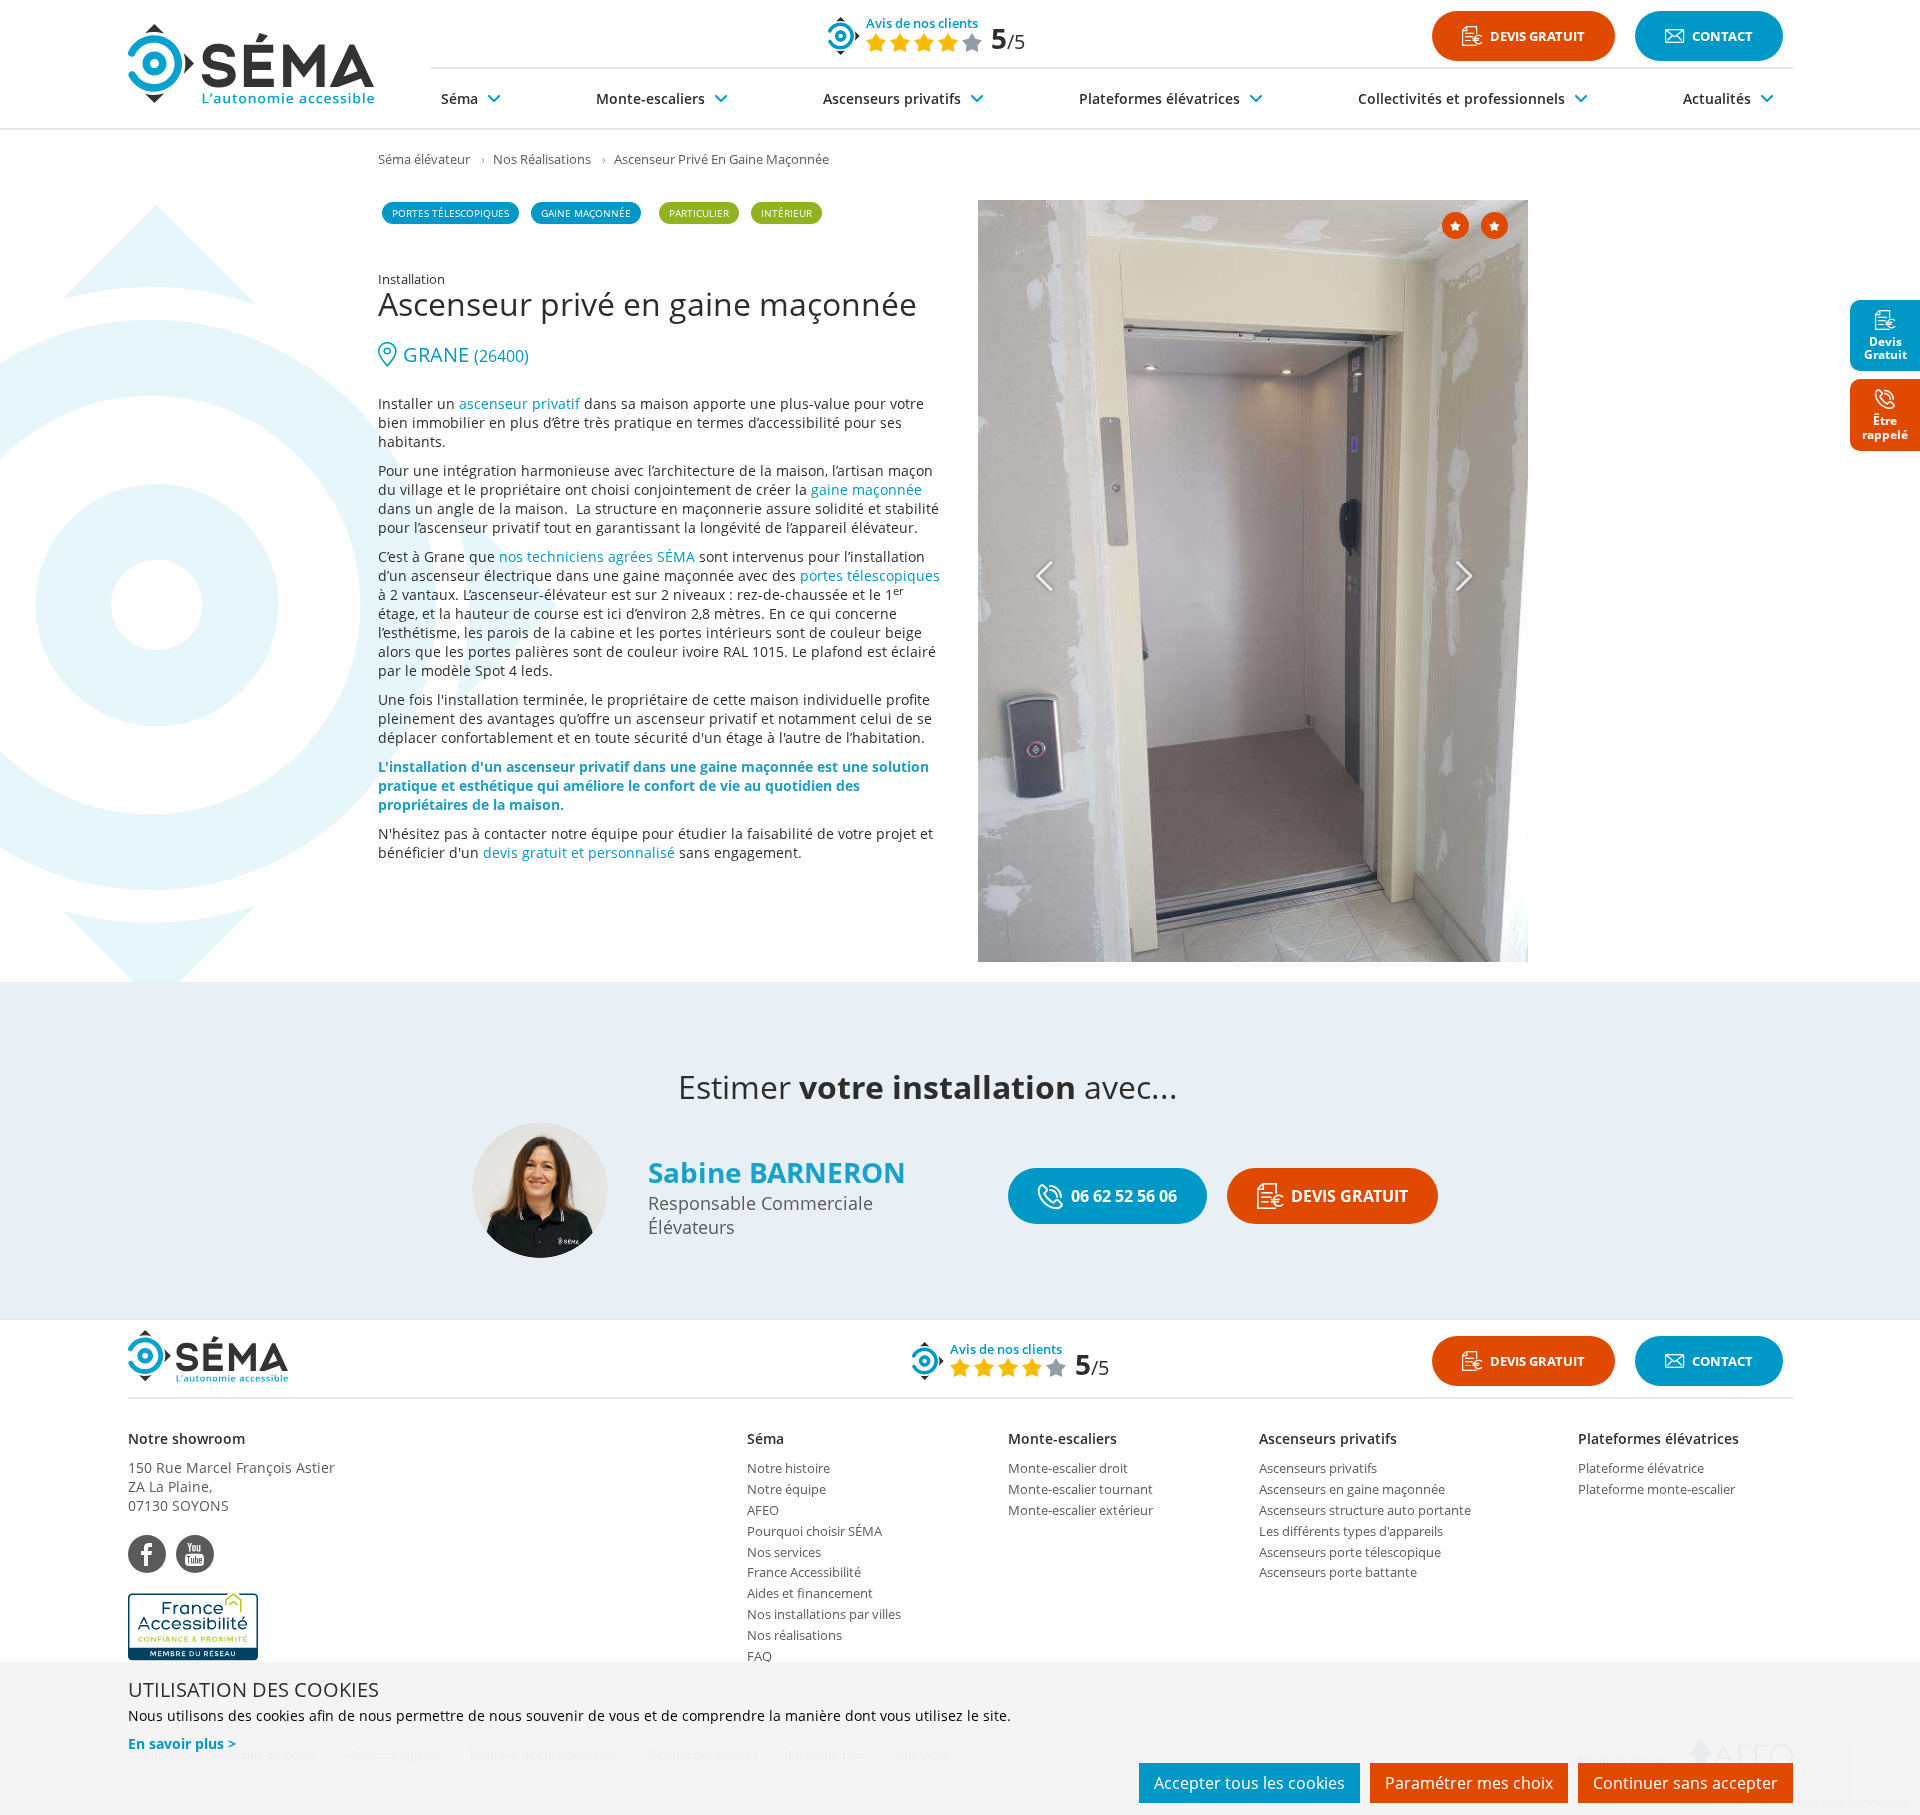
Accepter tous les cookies (1249, 1783)
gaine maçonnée (866, 489)
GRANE (463, 354)
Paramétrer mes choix (1469, 1783)
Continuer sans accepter (1685, 1783)
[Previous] (1045, 576)
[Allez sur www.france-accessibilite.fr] (231, 1627)
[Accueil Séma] (251, 64)
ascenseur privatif (519, 403)
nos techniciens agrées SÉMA (597, 556)
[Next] (1465, 576)
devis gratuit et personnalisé (579, 852)
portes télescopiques (870, 575)
